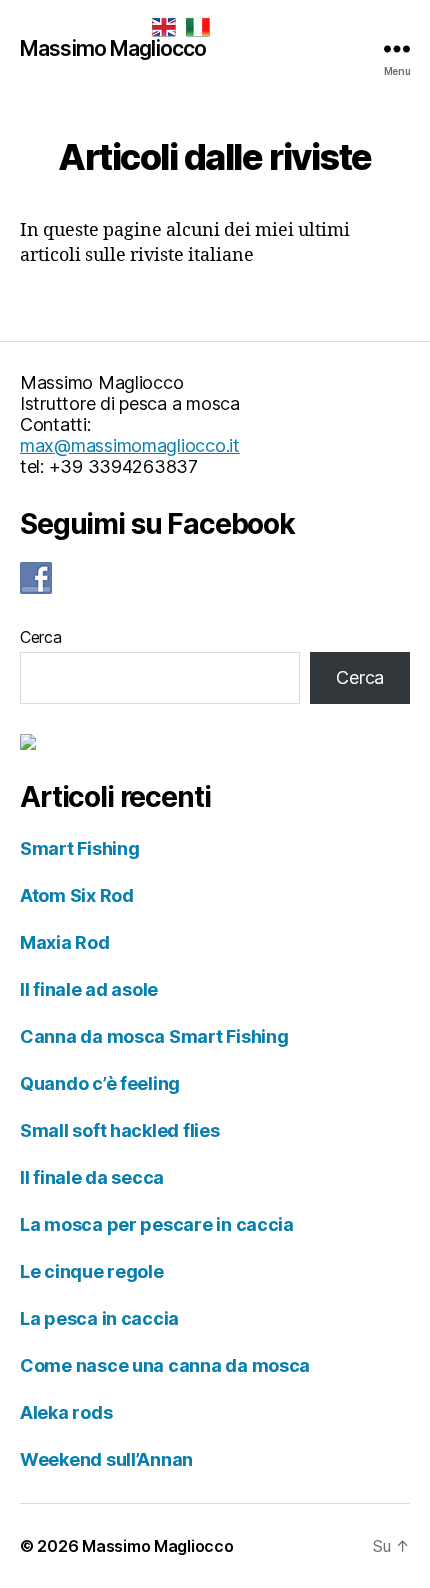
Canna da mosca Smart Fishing (154, 1036)
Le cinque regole (92, 1271)
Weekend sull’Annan (106, 1459)
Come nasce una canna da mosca (165, 1365)
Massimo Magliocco (113, 48)
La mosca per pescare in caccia (157, 1224)
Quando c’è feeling (100, 1083)
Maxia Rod (65, 942)
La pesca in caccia (99, 1318)
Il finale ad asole (89, 989)
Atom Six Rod (77, 895)
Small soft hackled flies (120, 1130)
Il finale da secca (92, 1177)
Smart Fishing (80, 848)
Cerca (41, 637)
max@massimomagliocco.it (130, 445)
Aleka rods (66, 1412)
